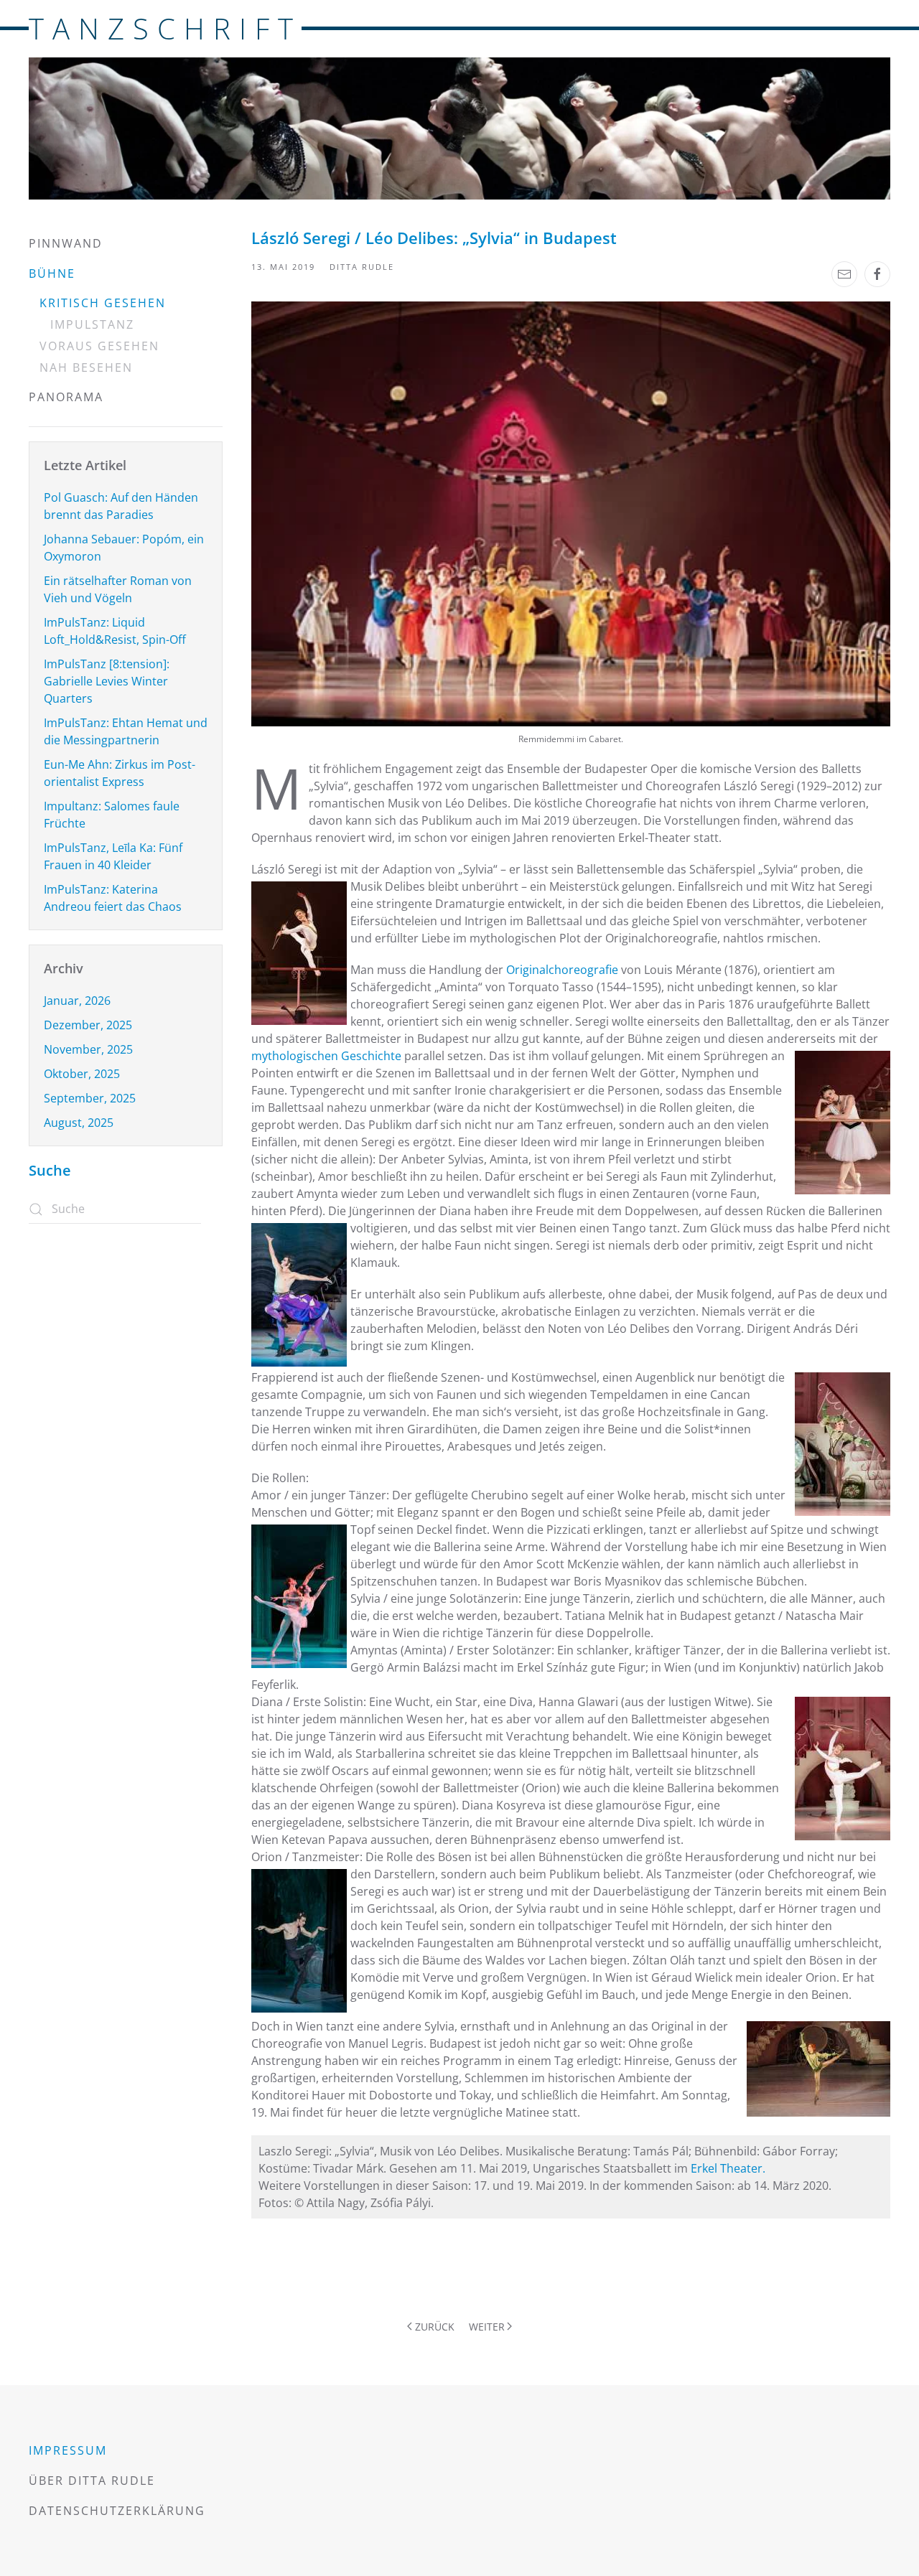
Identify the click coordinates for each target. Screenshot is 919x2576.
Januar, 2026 (77, 1001)
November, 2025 (88, 1049)
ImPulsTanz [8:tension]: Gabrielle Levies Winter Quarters (107, 681)
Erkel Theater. (728, 2168)
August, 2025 (79, 1123)
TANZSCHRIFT (165, 28)
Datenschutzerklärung (117, 2511)
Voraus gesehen (99, 346)
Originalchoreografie (564, 970)
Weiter (487, 2327)
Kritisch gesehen (103, 303)
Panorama (66, 397)
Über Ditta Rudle (92, 2481)
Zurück (435, 2327)
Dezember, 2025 (88, 1025)
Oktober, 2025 (82, 1074)
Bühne (52, 273)
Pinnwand (66, 243)
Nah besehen (86, 367)
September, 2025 (90, 1098)
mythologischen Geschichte (326, 1056)
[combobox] (115, 1209)
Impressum (68, 2450)
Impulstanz (92, 324)
